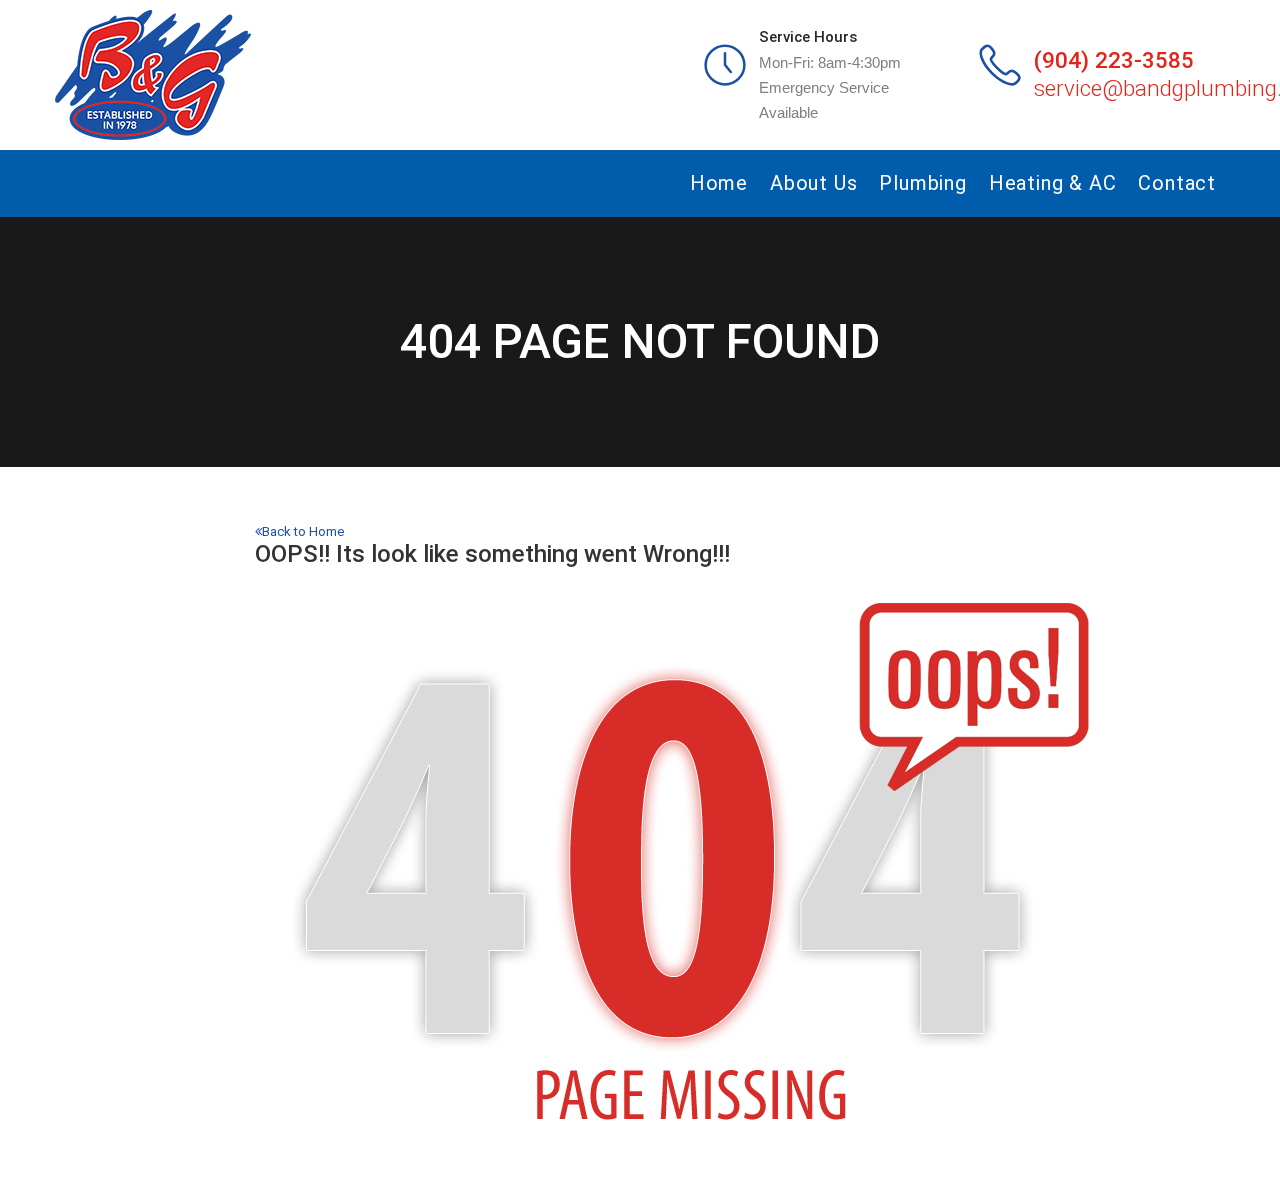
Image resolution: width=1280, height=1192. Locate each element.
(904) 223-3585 (1114, 60)
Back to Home (303, 531)
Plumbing (922, 183)
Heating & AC (1053, 183)
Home (719, 183)
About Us (813, 183)
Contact (1177, 183)
